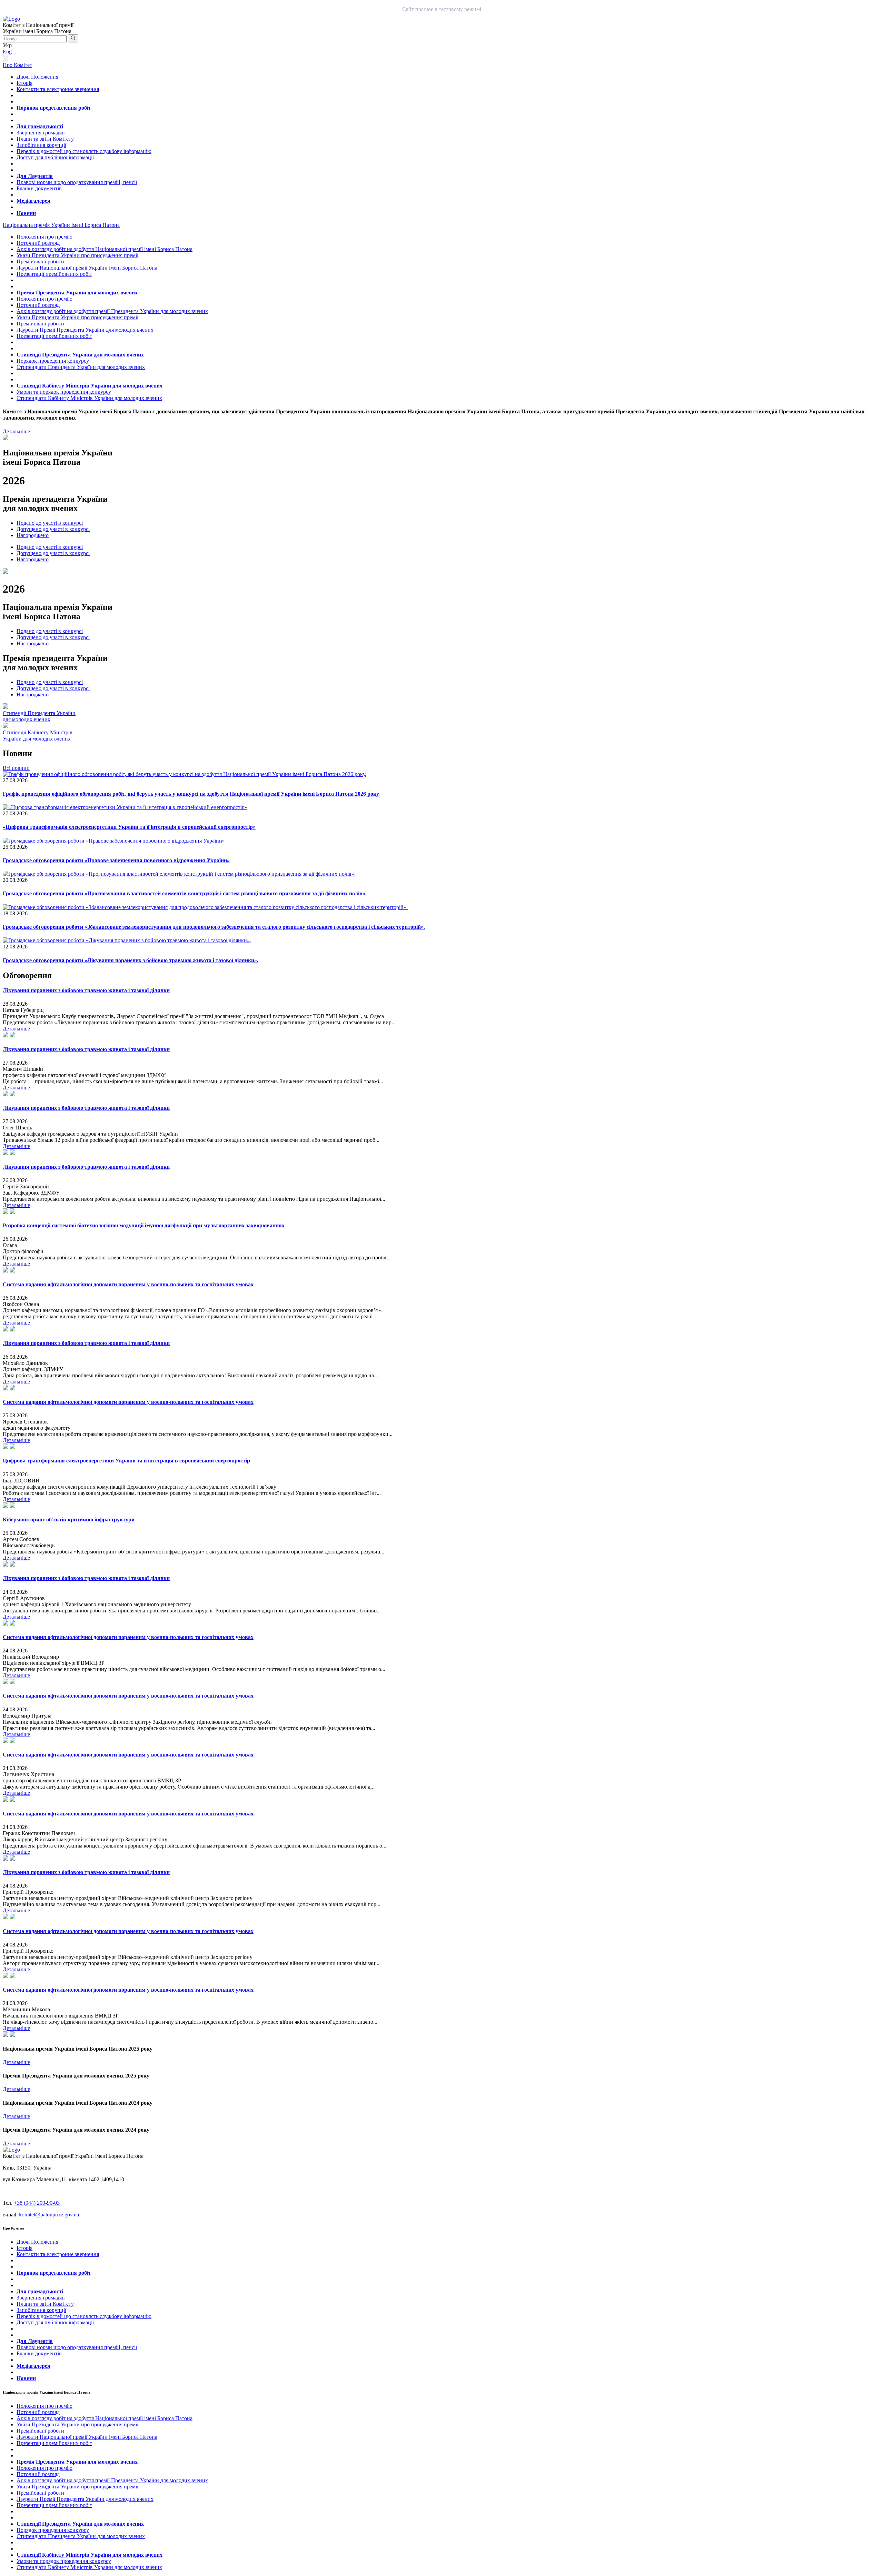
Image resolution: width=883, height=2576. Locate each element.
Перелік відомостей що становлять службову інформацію (84, 151)
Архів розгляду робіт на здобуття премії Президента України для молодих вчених (112, 311)
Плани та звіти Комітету (45, 139)
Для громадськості (40, 126)
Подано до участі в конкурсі (50, 523)
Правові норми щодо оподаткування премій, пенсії (77, 182)
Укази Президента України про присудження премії (77, 255)
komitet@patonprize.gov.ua (49, 2215)
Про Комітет (17, 65)
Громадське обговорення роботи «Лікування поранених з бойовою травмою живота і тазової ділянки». (131, 960)
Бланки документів (39, 188)
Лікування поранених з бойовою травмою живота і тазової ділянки (86, 990)
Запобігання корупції (41, 145)
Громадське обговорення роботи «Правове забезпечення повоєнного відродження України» (116, 860)
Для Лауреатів (35, 176)
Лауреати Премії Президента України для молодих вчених (85, 330)
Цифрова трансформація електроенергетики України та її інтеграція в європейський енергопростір (126, 1461)
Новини (26, 213)
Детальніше (16, 431)
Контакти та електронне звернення (58, 89)
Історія (24, 83)
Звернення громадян (41, 133)
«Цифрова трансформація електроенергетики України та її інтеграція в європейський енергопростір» (129, 827)
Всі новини (16, 768)
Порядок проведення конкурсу (53, 361)
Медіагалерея (33, 201)
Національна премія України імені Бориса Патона (61, 225)
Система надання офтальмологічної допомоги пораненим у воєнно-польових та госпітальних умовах (128, 1284)
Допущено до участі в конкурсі (53, 529)
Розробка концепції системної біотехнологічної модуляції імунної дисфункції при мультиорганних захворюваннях (144, 1225)
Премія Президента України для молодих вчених (77, 293)
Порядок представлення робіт (54, 108)
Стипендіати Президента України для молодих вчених (81, 367)
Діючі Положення (37, 77)
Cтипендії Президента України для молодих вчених (39, 716)
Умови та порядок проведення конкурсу (64, 392)
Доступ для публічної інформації (55, 157)
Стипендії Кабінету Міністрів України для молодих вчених (90, 386)
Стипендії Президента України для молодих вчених (80, 355)
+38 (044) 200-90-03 (37, 2203)
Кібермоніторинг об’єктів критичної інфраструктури (69, 1520)
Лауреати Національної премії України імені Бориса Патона (87, 268)
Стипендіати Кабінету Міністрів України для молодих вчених (89, 398)
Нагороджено (33, 535)
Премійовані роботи (40, 261)
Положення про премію (44, 237)
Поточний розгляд (38, 243)
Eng (7, 52)
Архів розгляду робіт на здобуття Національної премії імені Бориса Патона (105, 249)
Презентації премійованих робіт (54, 274)
